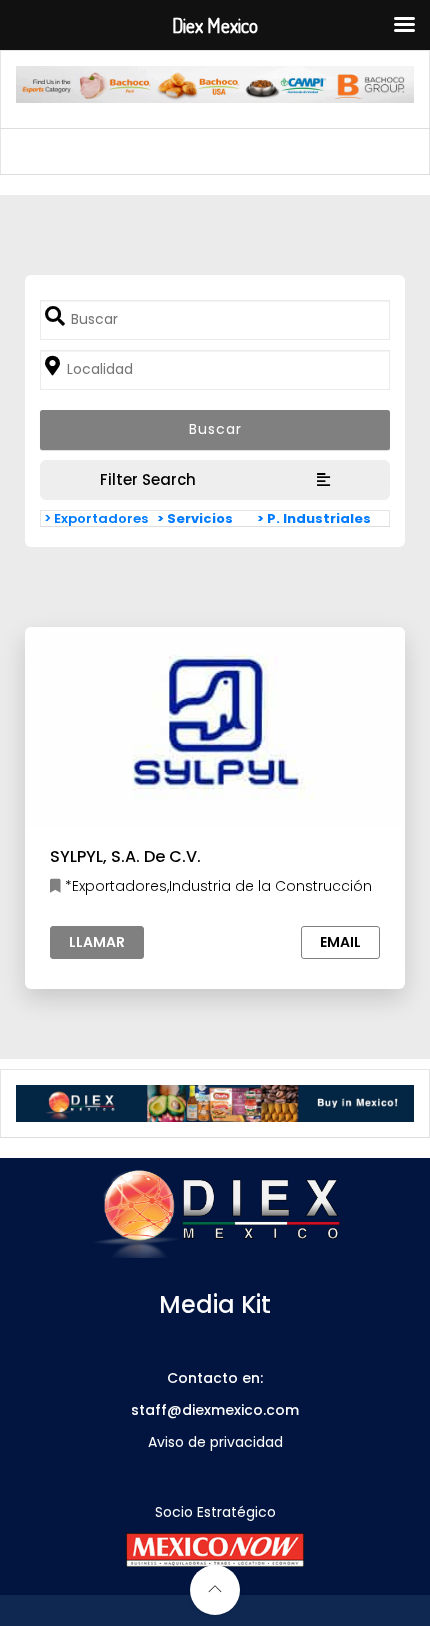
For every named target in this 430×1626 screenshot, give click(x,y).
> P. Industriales (314, 518)
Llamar (97, 942)
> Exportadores (96, 518)
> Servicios (195, 518)
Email (340, 942)
